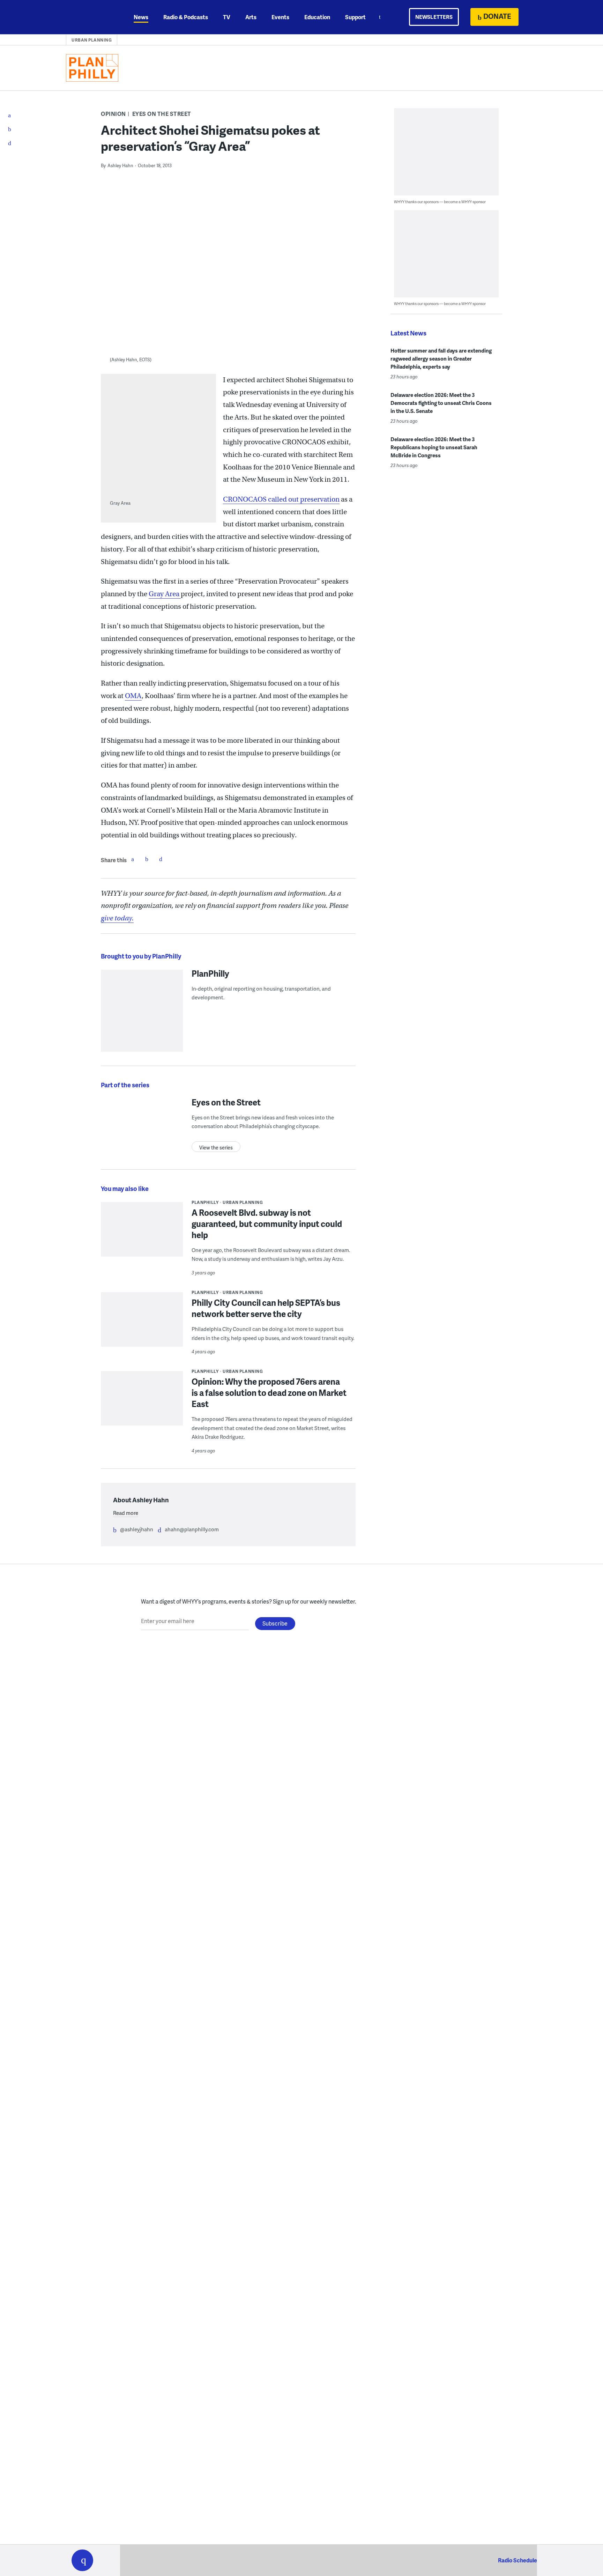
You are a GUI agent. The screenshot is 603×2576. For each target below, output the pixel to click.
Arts (251, 17)
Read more (126, 1513)
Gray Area (165, 594)
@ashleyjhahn (137, 1529)
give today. (117, 918)
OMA (133, 696)
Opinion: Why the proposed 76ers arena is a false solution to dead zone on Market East (269, 1393)
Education (317, 17)
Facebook (133, 859)
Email (161, 859)
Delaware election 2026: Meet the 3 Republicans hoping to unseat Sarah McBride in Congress (434, 447)
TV (227, 17)
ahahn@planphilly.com (192, 1529)
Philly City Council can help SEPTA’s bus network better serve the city (266, 1308)
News (141, 17)
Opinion (113, 114)
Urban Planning (92, 40)
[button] (82, 2560)
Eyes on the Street (162, 114)
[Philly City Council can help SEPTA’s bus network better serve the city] (142, 1324)
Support (355, 17)
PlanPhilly (210, 973)
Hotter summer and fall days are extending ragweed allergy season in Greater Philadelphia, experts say (441, 358)
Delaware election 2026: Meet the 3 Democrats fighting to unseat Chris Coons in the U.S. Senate (441, 403)
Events (280, 17)
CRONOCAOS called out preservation (281, 499)
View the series (216, 1148)
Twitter (147, 859)
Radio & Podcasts (186, 17)
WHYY (91, 17)
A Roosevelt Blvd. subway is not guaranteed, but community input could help (267, 1224)
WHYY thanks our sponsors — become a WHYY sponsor (440, 202)
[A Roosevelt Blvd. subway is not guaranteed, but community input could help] (142, 1234)
